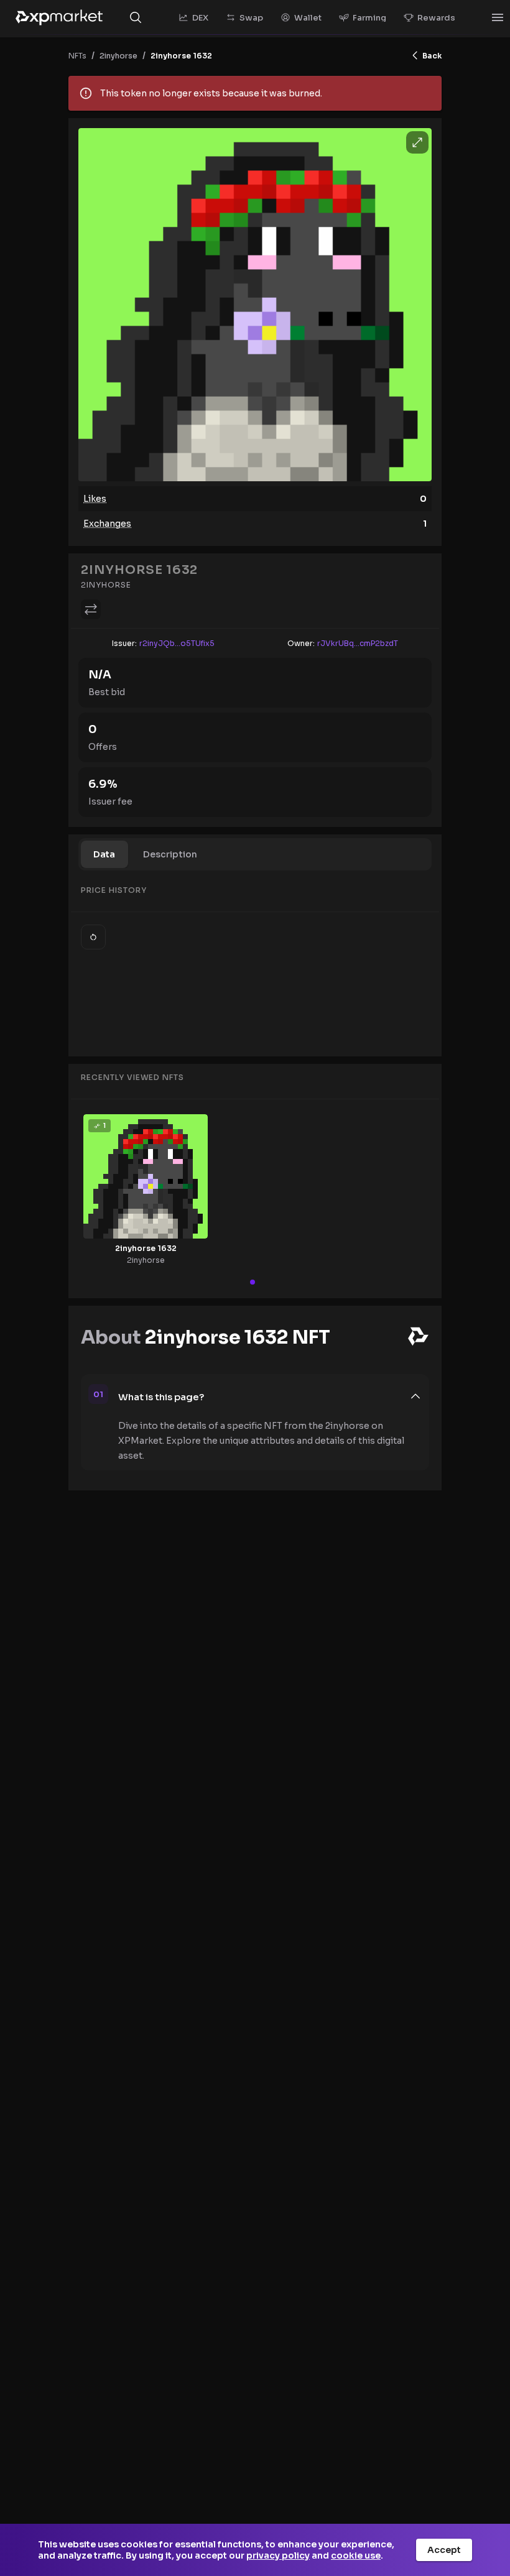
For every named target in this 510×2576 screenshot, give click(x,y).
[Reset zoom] (93, 937)
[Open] (498, 17)
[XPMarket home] (59, 17)
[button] (270, 1396)
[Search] (136, 17)
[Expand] (417, 142)
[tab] (104, 854)
